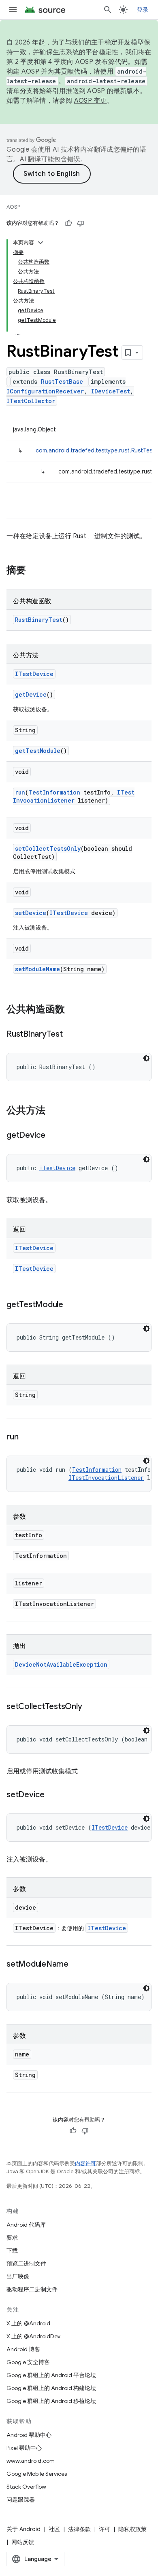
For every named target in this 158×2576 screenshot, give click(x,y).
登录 (143, 10)
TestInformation (54, 792)
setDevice (31, 913)
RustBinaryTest (39, 620)
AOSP (13, 207)
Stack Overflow (26, 2487)
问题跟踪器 (21, 2500)
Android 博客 (23, 2349)
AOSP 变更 (91, 101)
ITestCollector (31, 401)
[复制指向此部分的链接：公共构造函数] (73, 1010)
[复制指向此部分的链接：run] (26, 1437)
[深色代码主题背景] (146, 1058)
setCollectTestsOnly (48, 848)
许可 (105, 2529)
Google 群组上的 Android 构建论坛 (51, 2388)
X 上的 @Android (28, 2323)
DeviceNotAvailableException (61, 1664)
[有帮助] (68, 223)
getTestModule (38, 751)
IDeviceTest (111, 391)
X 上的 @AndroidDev (33, 2336)
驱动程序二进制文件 (32, 2289)
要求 (12, 2238)
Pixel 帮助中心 (24, 2448)
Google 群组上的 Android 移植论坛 (51, 2401)
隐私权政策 (132, 2529)
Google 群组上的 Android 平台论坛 (51, 2375)
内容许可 (85, 2163)
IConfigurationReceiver (45, 391)
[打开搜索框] (108, 10)
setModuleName (37, 969)
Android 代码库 (26, 2225)
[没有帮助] (81, 223)
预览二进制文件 (26, 2263)
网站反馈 (23, 2542)
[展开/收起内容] (41, 243)
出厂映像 (18, 2276)
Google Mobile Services (37, 2474)
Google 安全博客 (28, 2362)
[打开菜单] (13, 10)
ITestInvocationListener (74, 796)
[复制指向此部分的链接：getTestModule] (71, 1305)
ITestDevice (34, 674)
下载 (12, 2251)
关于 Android (23, 2529)
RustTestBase (62, 381)
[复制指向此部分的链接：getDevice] (53, 1136)
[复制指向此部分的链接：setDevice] (53, 1795)
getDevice (31, 694)
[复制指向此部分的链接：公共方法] (53, 1111)
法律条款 (79, 2529)
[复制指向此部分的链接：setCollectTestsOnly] (90, 1707)
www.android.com (31, 2461)
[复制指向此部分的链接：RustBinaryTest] (71, 1035)
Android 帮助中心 (29, 2435)
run (20, 792)
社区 (54, 2529)
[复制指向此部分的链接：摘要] (34, 571)
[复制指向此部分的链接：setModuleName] (77, 1965)
